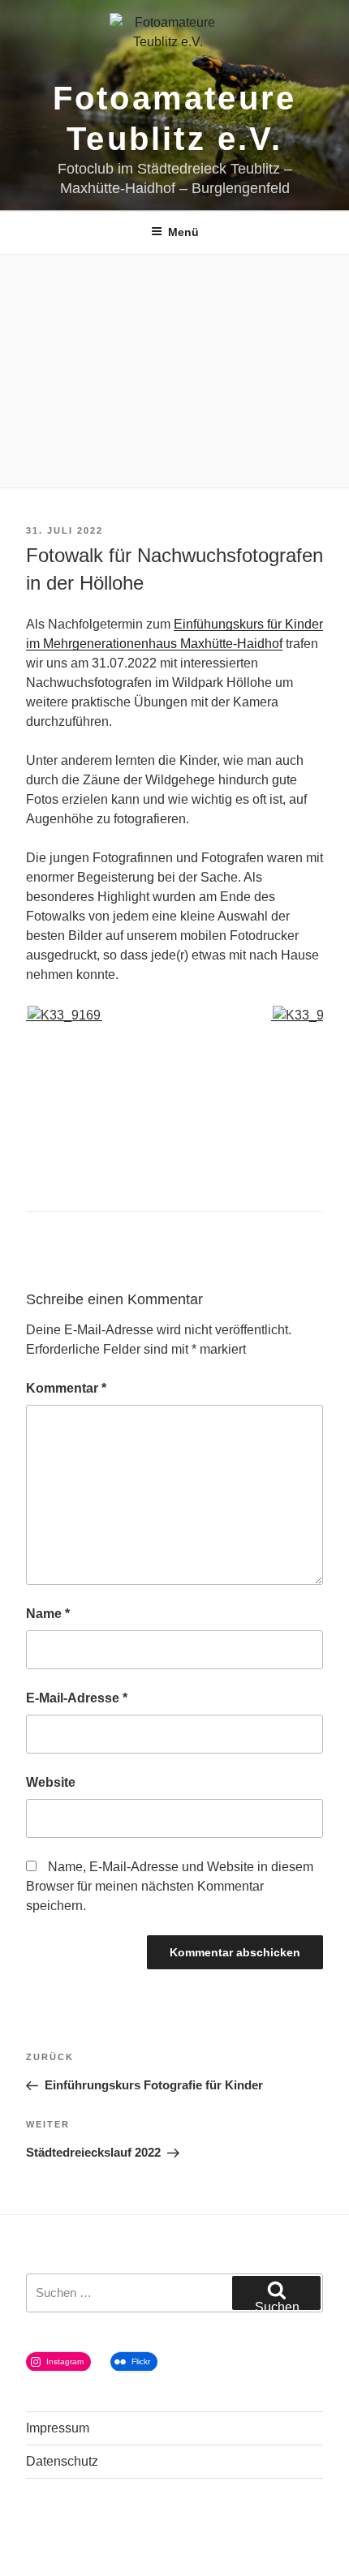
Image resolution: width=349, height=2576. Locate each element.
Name (48, 1614)
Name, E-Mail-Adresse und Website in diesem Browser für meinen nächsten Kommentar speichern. (170, 1886)
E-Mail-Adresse (77, 1698)
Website (51, 1782)
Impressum (58, 2428)
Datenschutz (62, 2461)
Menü (183, 232)
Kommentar (66, 1388)
